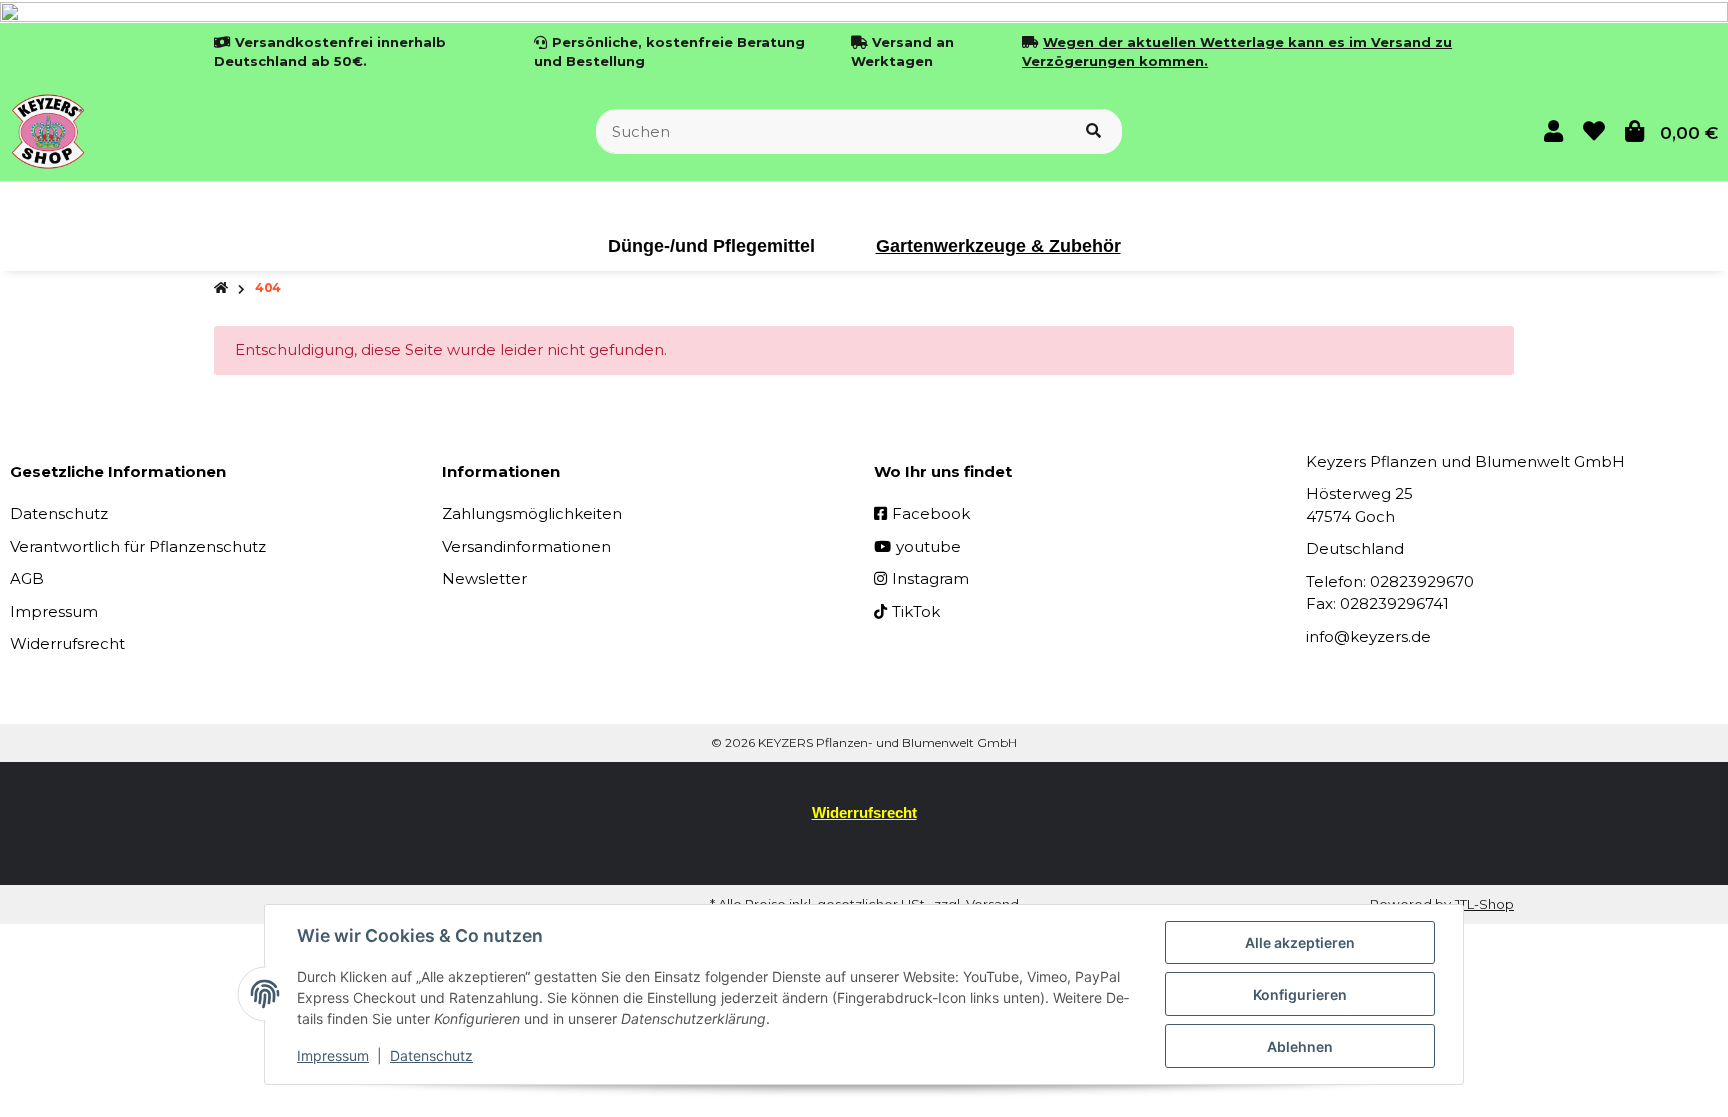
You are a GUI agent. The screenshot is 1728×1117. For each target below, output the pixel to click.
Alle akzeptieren (1300, 942)
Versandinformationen (526, 546)
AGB (27, 578)
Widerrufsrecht (67, 643)
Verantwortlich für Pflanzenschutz (138, 546)
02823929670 (1422, 581)
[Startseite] (221, 288)
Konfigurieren (1300, 994)
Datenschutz (59, 513)
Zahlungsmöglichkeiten (532, 513)
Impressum (54, 611)
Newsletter (484, 578)
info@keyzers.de (1368, 636)
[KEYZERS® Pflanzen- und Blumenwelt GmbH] (48, 129)
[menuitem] (712, 246)
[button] (1553, 131)
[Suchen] (1093, 131)
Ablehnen (1300, 1046)
